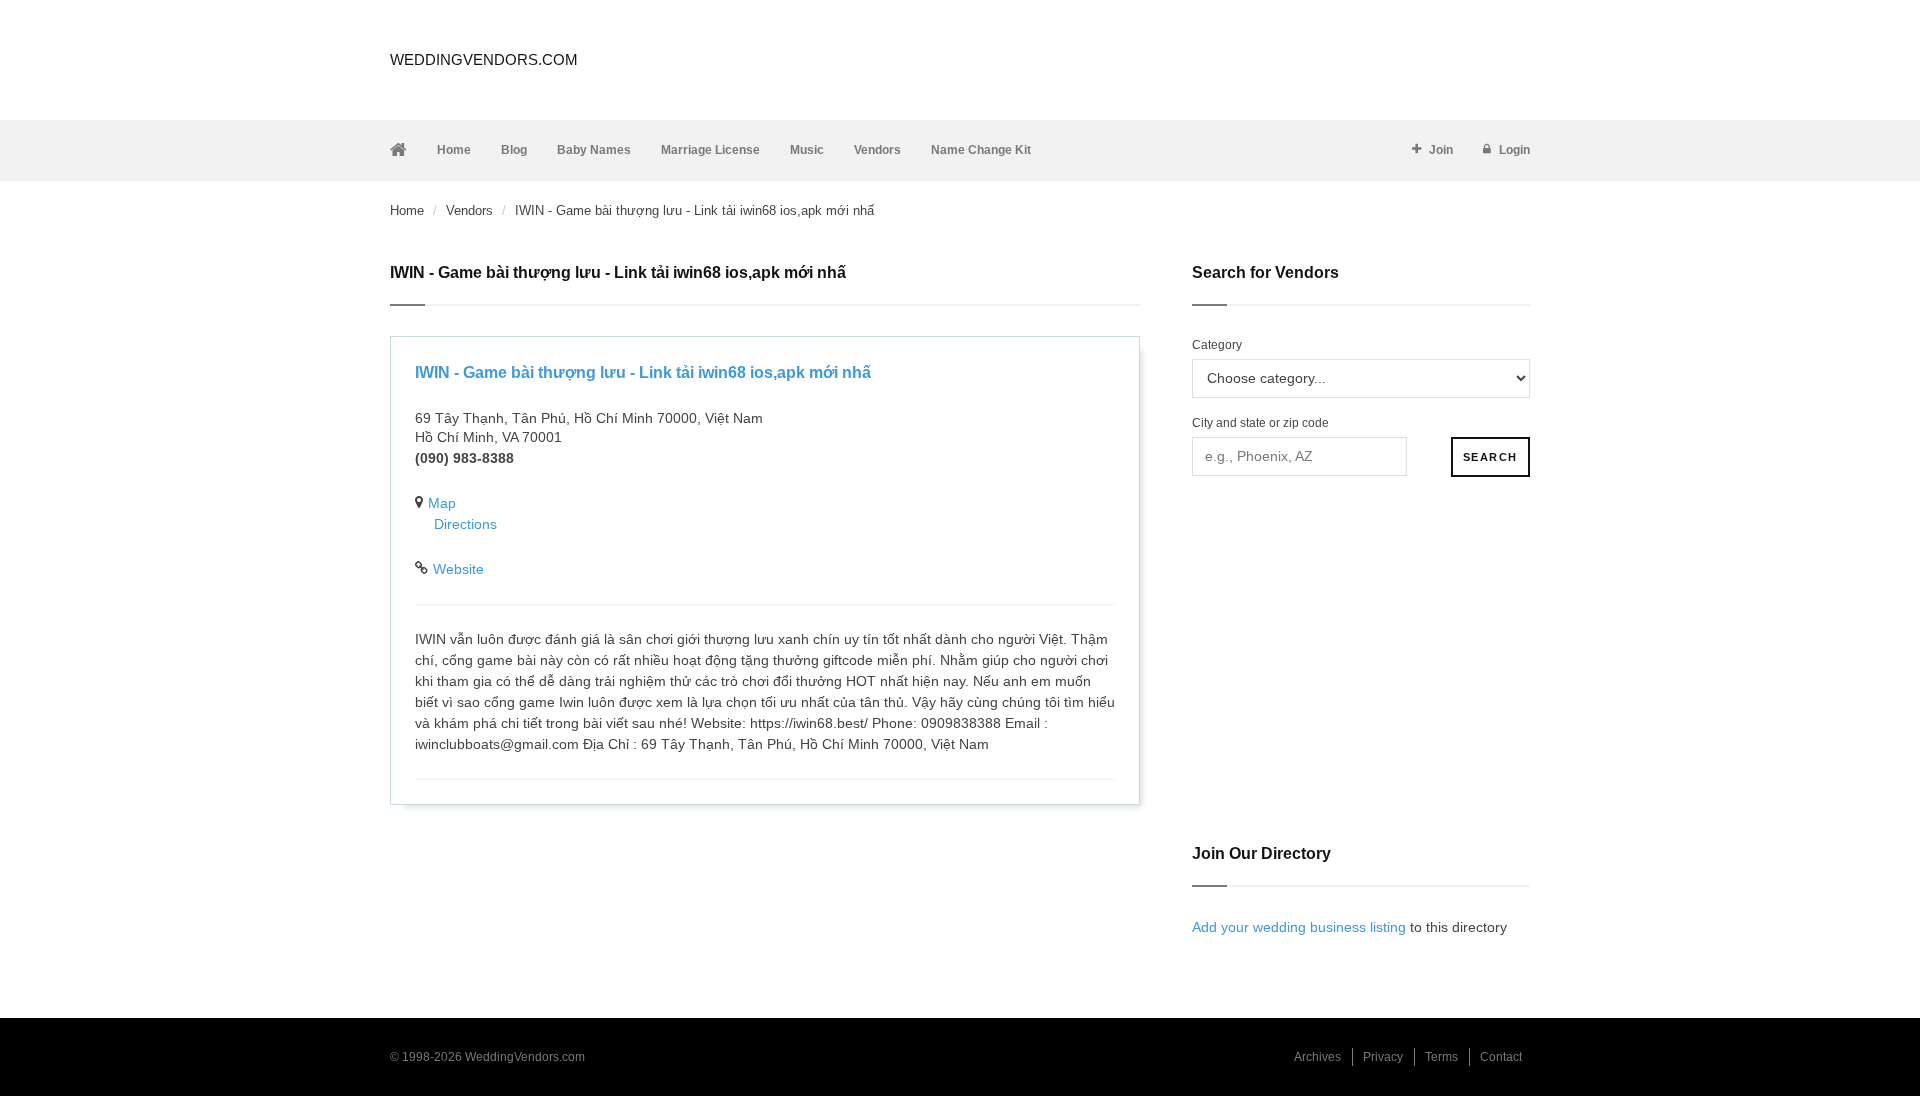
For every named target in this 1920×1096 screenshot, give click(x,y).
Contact (1501, 1057)
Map (442, 503)
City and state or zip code (1260, 423)
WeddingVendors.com (484, 59)
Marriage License (710, 150)
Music (807, 150)
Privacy (1383, 1057)
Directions (465, 524)
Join (1441, 150)
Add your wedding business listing (1299, 927)
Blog (514, 150)
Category (1217, 345)
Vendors (877, 150)
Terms (1441, 1057)
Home (454, 150)
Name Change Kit (981, 150)
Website (458, 569)
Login (1514, 150)
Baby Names (594, 150)
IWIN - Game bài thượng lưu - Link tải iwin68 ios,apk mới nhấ (643, 372)
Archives (1317, 1057)
